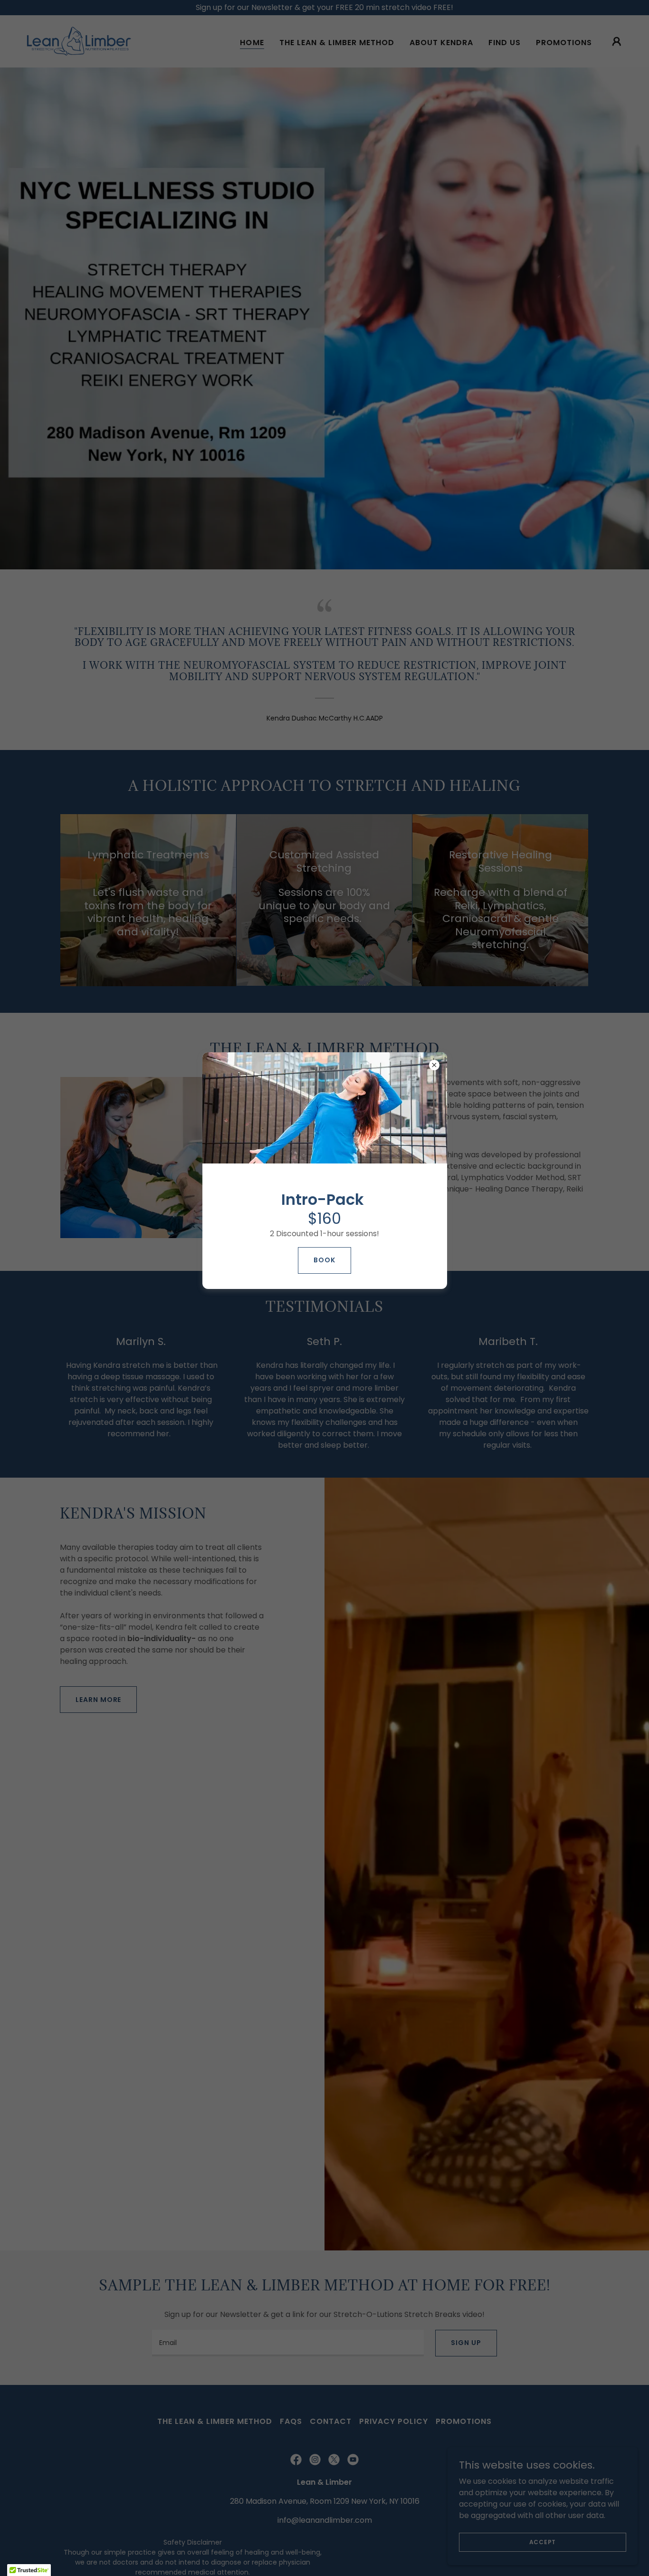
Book (324, 1260)
